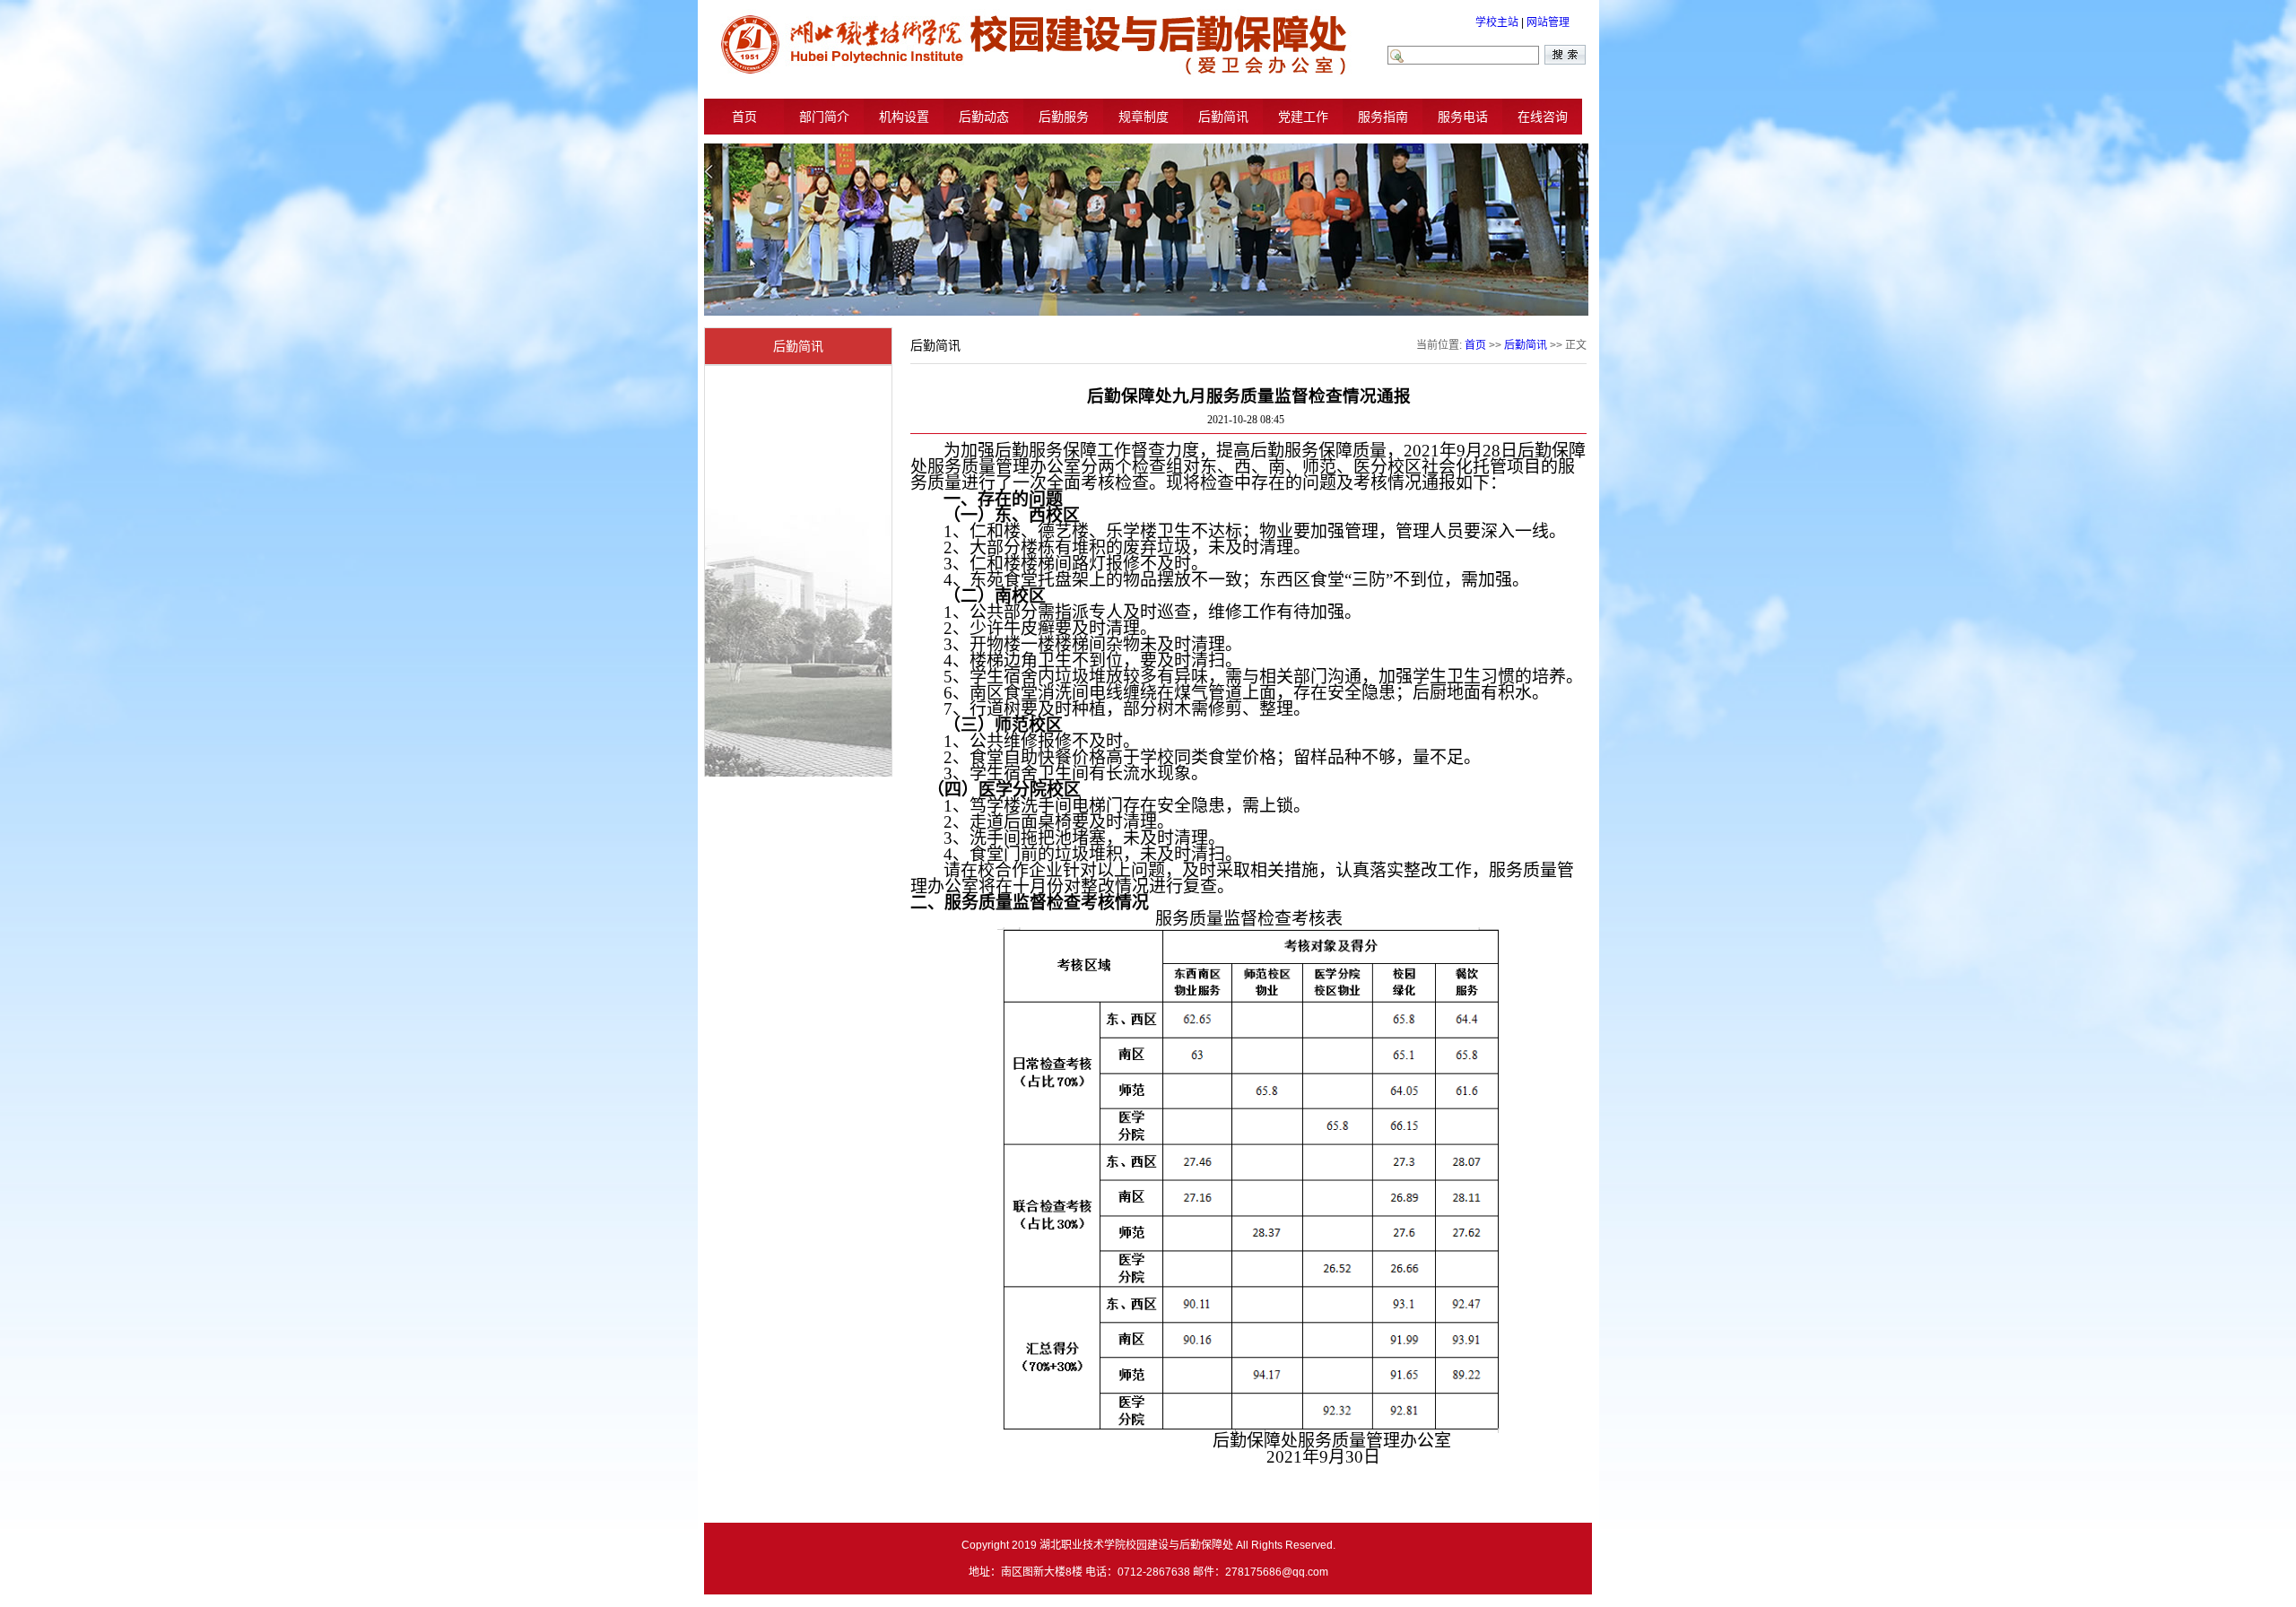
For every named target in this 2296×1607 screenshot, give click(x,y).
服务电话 (1463, 117)
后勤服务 (1064, 117)
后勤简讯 (1223, 117)
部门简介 (824, 117)
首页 (744, 117)
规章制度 (1144, 117)
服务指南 (1383, 117)
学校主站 (1497, 22)
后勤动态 (984, 117)
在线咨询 (1543, 117)
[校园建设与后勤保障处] (1032, 74)
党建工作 (1303, 117)
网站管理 (1548, 22)
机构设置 (904, 117)
